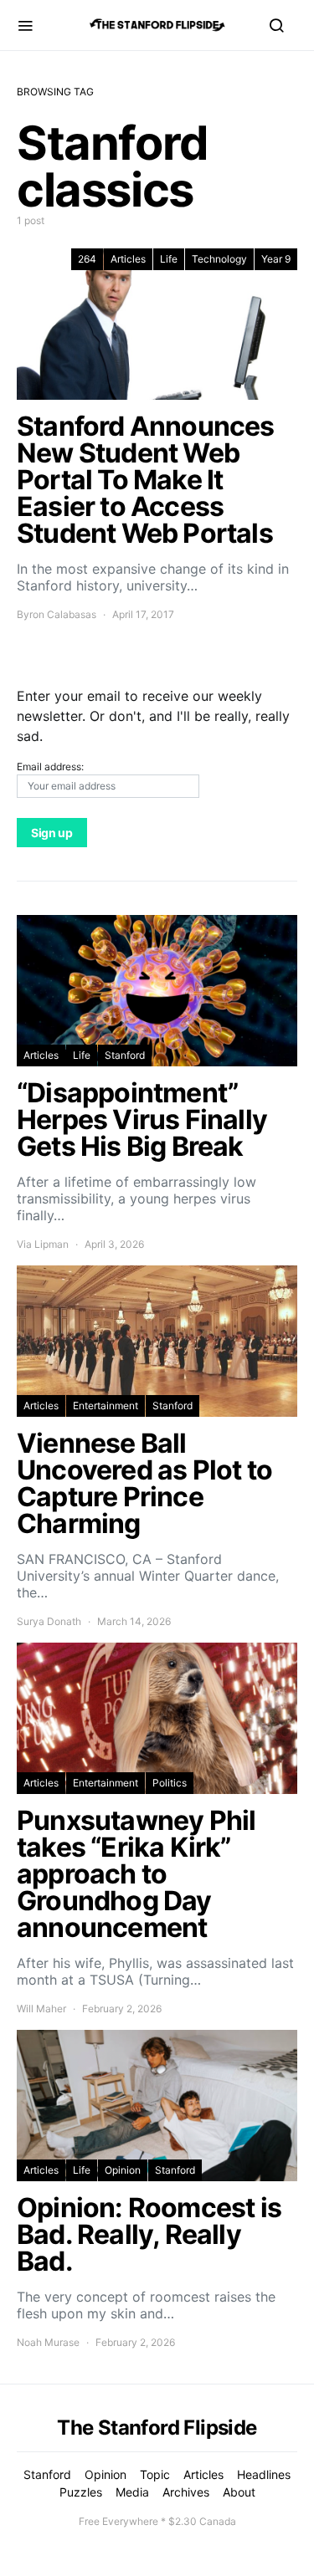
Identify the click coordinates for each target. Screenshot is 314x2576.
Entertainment (106, 1406)
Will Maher (41, 2009)
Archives (186, 2492)
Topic (155, 2474)
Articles (128, 259)
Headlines (264, 2474)
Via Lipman (43, 1244)
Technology (219, 259)
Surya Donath (49, 1621)
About (239, 2492)
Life (169, 259)
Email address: (50, 767)
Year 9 (276, 259)
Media (132, 2492)
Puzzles (81, 2492)
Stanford (125, 1055)
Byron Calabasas (57, 614)
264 (87, 259)
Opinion (123, 2170)
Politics (170, 1783)
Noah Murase (48, 2342)
